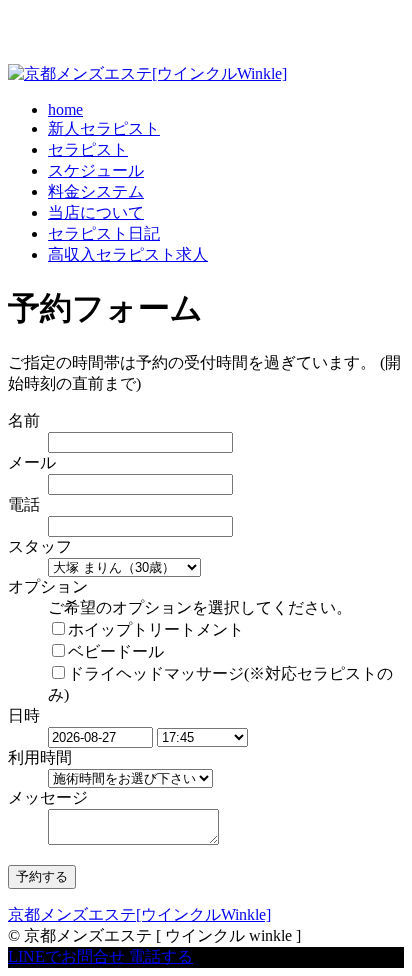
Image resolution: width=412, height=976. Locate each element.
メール (32, 462)
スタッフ (40, 546)
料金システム (96, 191)
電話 (24, 504)
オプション (48, 586)
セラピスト (88, 149)
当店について (96, 212)
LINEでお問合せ (66, 956)
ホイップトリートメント (156, 629)
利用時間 (40, 757)
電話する (161, 956)
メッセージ (48, 797)
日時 (24, 715)
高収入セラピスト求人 (128, 254)
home (65, 109)
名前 (24, 420)
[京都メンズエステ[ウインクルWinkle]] (147, 73)
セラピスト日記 (104, 233)
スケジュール (96, 170)
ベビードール (116, 651)
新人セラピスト (104, 128)
